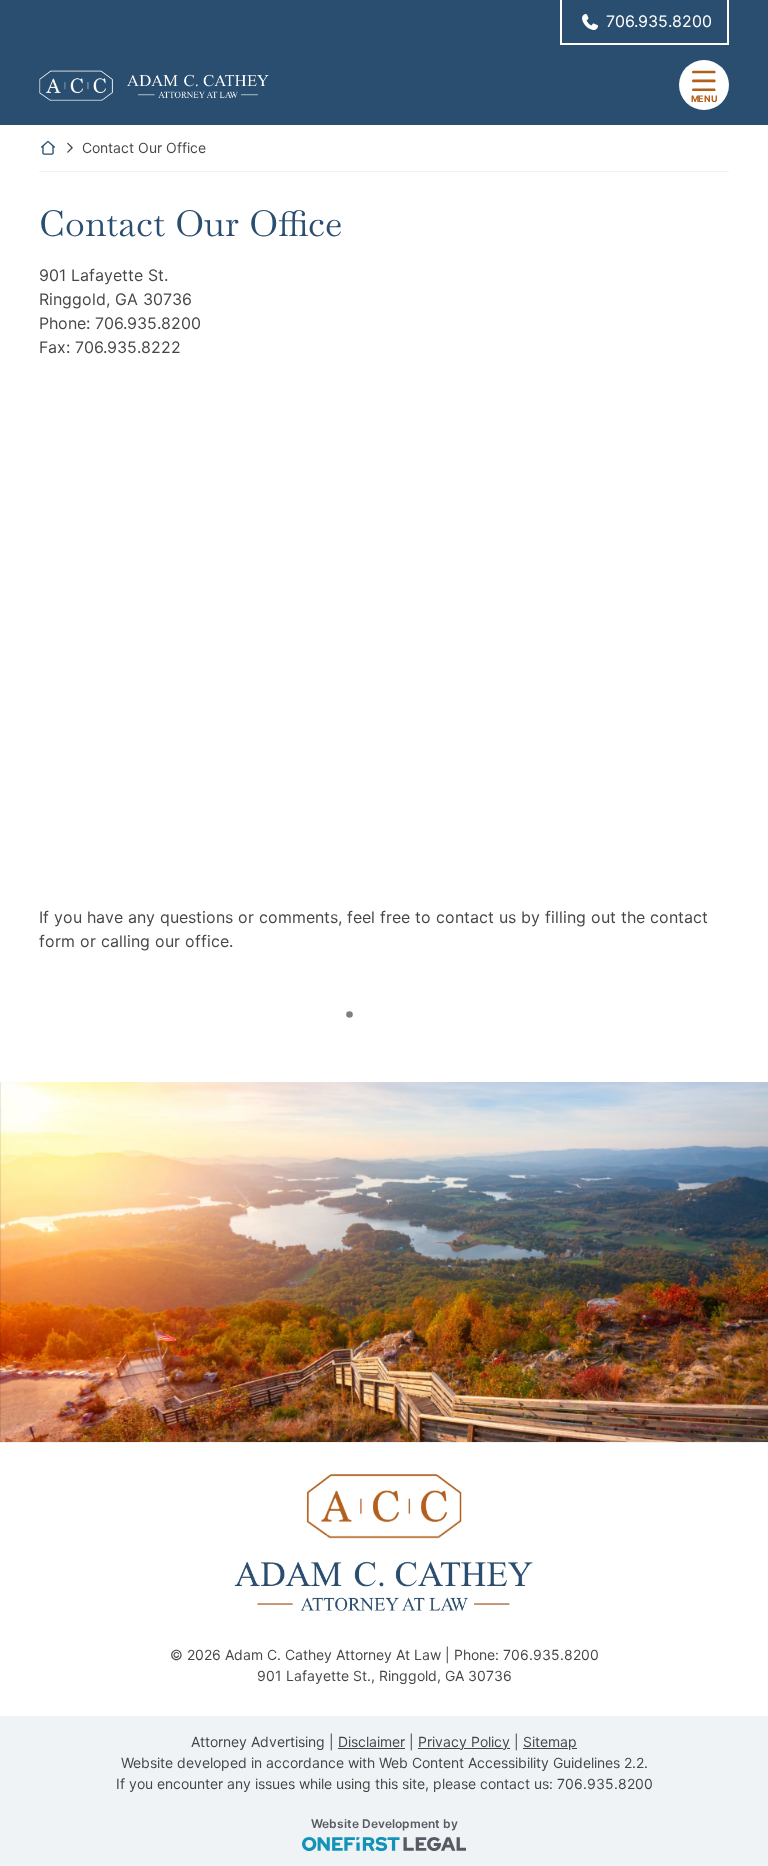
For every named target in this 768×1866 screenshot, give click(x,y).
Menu (704, 98)
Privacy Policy (464, 1741)
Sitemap (550, 1741)
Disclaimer (371, 1741)
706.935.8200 (659, 21)
